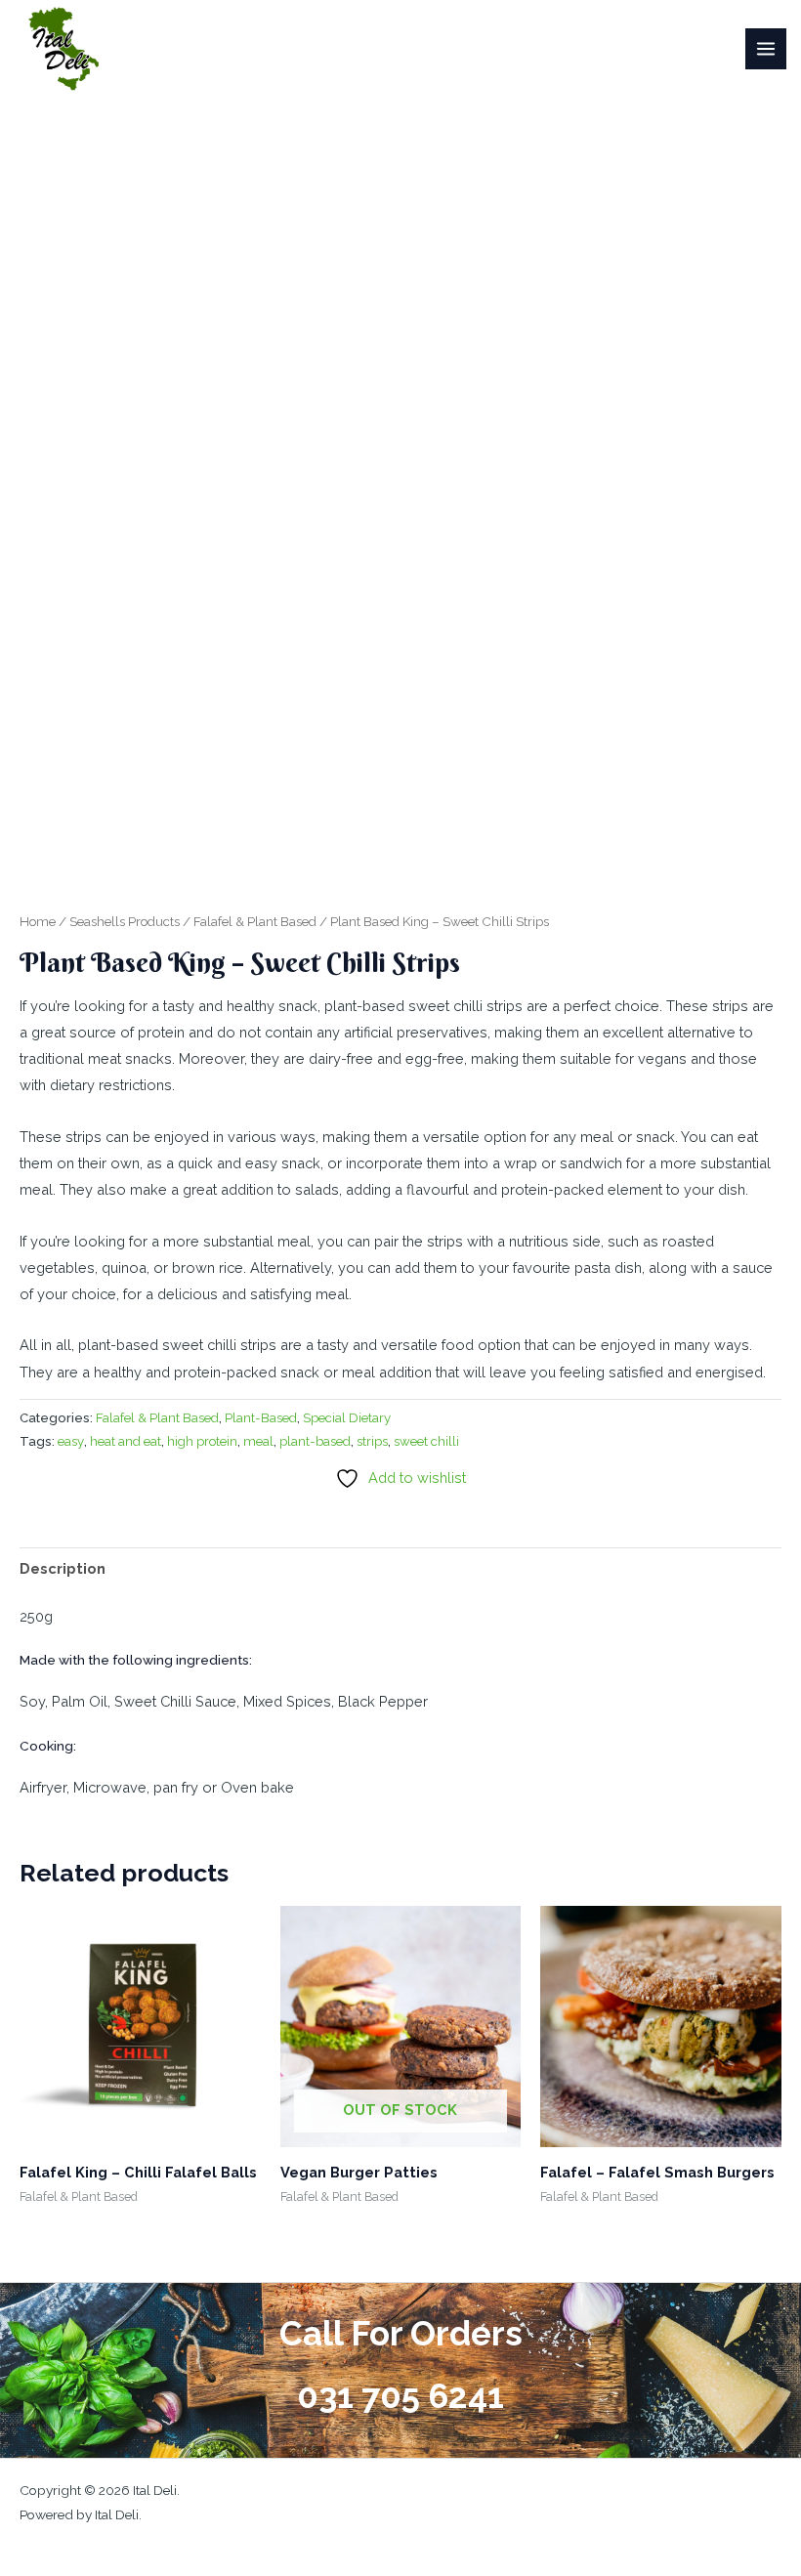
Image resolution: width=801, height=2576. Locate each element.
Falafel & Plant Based (255, 921)
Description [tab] (63, 1568)
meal (258, 1441)
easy (71, 1441)
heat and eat (126, 1441)
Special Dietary (347, 1418)
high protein (202, 1441)
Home (38, 921)
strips (372, 1441)
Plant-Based (261, 1418)
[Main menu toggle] (766, 49)
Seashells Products (125, 921)
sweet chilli (426, 1441)
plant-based (315, 1441)
